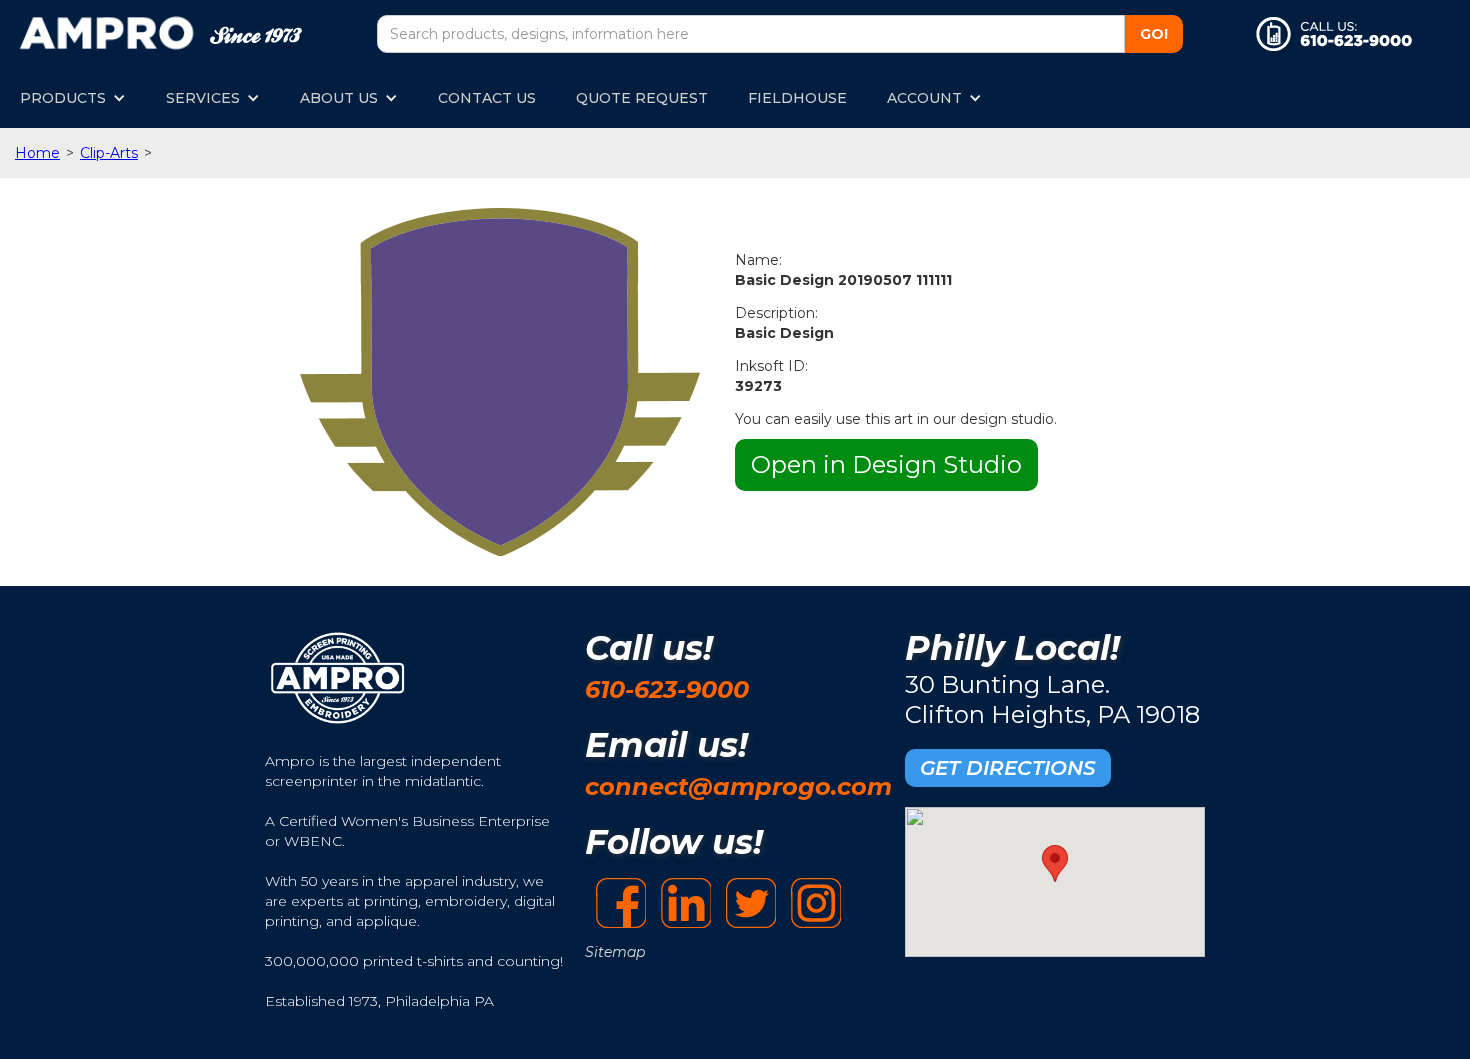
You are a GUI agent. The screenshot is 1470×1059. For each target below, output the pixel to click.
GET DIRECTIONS (1008, 768)
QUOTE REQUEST (642, 98)
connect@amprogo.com (738, 786)
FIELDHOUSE (797, 98)
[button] (73, 98)
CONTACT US (487, 98)
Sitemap (615, 952)
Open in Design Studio (886, 464)
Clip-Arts (109, 153)
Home (37, 153)
